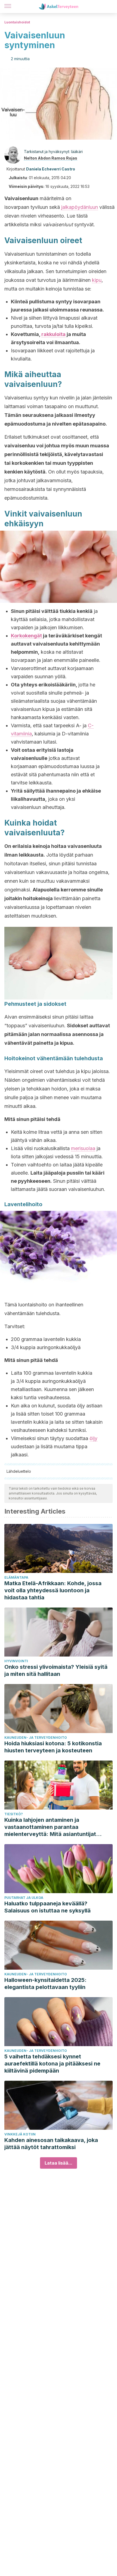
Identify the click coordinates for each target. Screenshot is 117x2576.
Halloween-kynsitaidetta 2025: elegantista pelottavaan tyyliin (45, 1984)
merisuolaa (83, 1148)
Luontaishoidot (17, 22)
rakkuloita (53, 334)
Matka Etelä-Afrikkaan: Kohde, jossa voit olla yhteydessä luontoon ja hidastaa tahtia (53, 1590)
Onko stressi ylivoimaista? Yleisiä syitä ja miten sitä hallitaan (56, 1670)
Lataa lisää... (59, 2163)
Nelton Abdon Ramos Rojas (51, 158)
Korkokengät (26, 636)
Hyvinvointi (16, 1661)
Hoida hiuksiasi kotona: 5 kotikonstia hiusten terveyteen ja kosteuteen (53, 1747)
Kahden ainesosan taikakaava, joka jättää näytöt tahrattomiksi (51, 2144)
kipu (97, 280)
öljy (93, 1438)
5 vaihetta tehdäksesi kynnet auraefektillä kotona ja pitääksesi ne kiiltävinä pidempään (52, 2064)
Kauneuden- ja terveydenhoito (36, 1738)
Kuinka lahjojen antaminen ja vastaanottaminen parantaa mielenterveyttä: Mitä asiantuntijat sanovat (50, 1827)
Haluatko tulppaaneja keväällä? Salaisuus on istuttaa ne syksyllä (47, 1907)
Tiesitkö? (14, 1814)
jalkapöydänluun (80, 207)
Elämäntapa (16, 1577)
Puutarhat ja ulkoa (24, 1898)
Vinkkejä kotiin (20, 2134)
